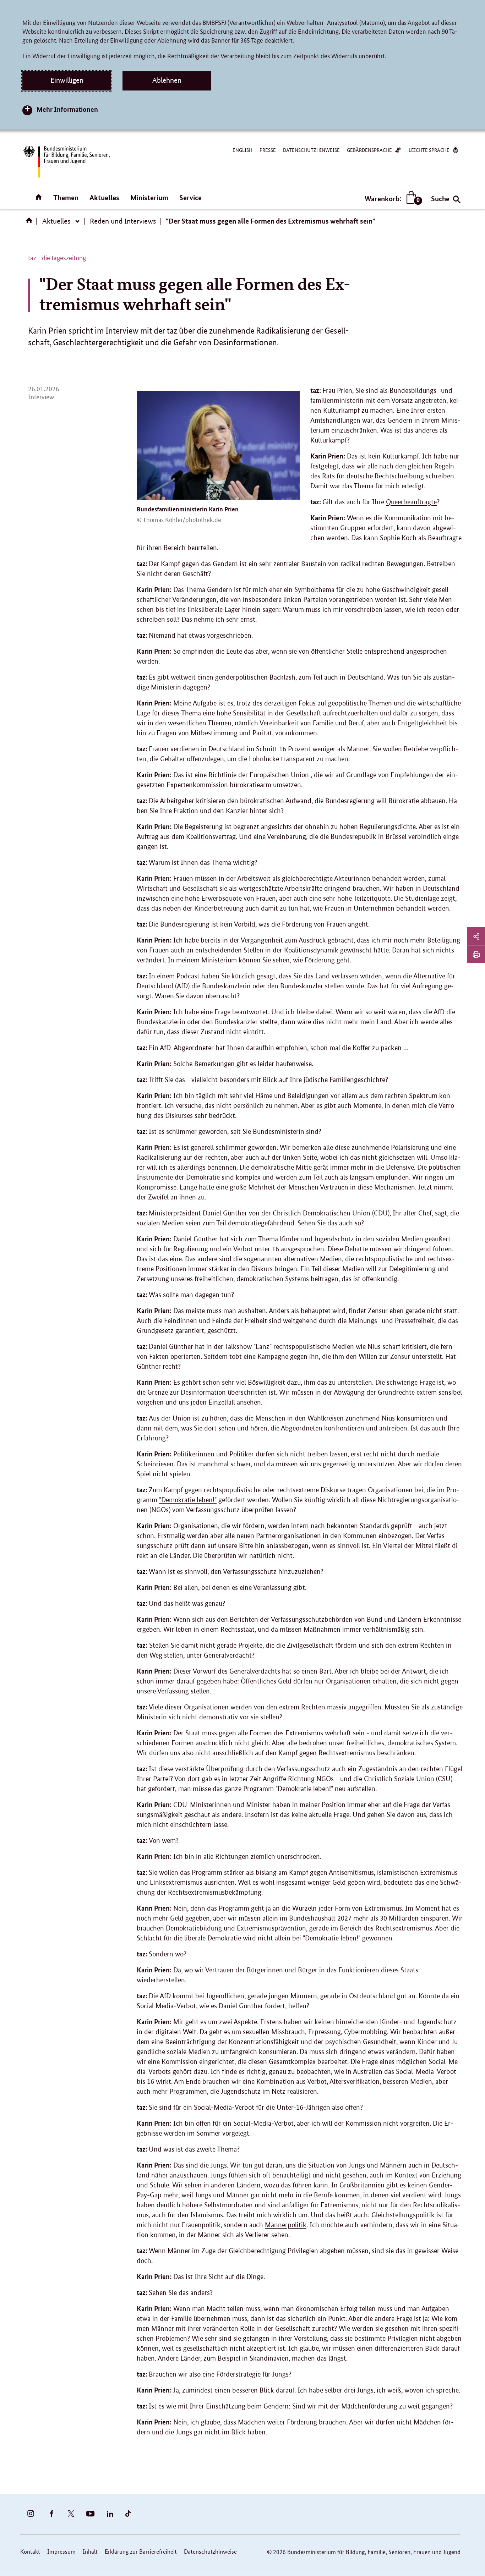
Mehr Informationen (67, 109)
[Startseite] (31, 223)
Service (190, 197)
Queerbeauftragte (411, 502)
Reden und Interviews (123, 221)
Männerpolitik (286, 2225)
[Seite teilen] (476, 936)
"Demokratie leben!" (188, 1500)
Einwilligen (67, 80)
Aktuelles (104, 197)
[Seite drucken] (476, 954)
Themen (66, 197)
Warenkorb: (392, 199)
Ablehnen (167, 80)
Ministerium (149, 197)
